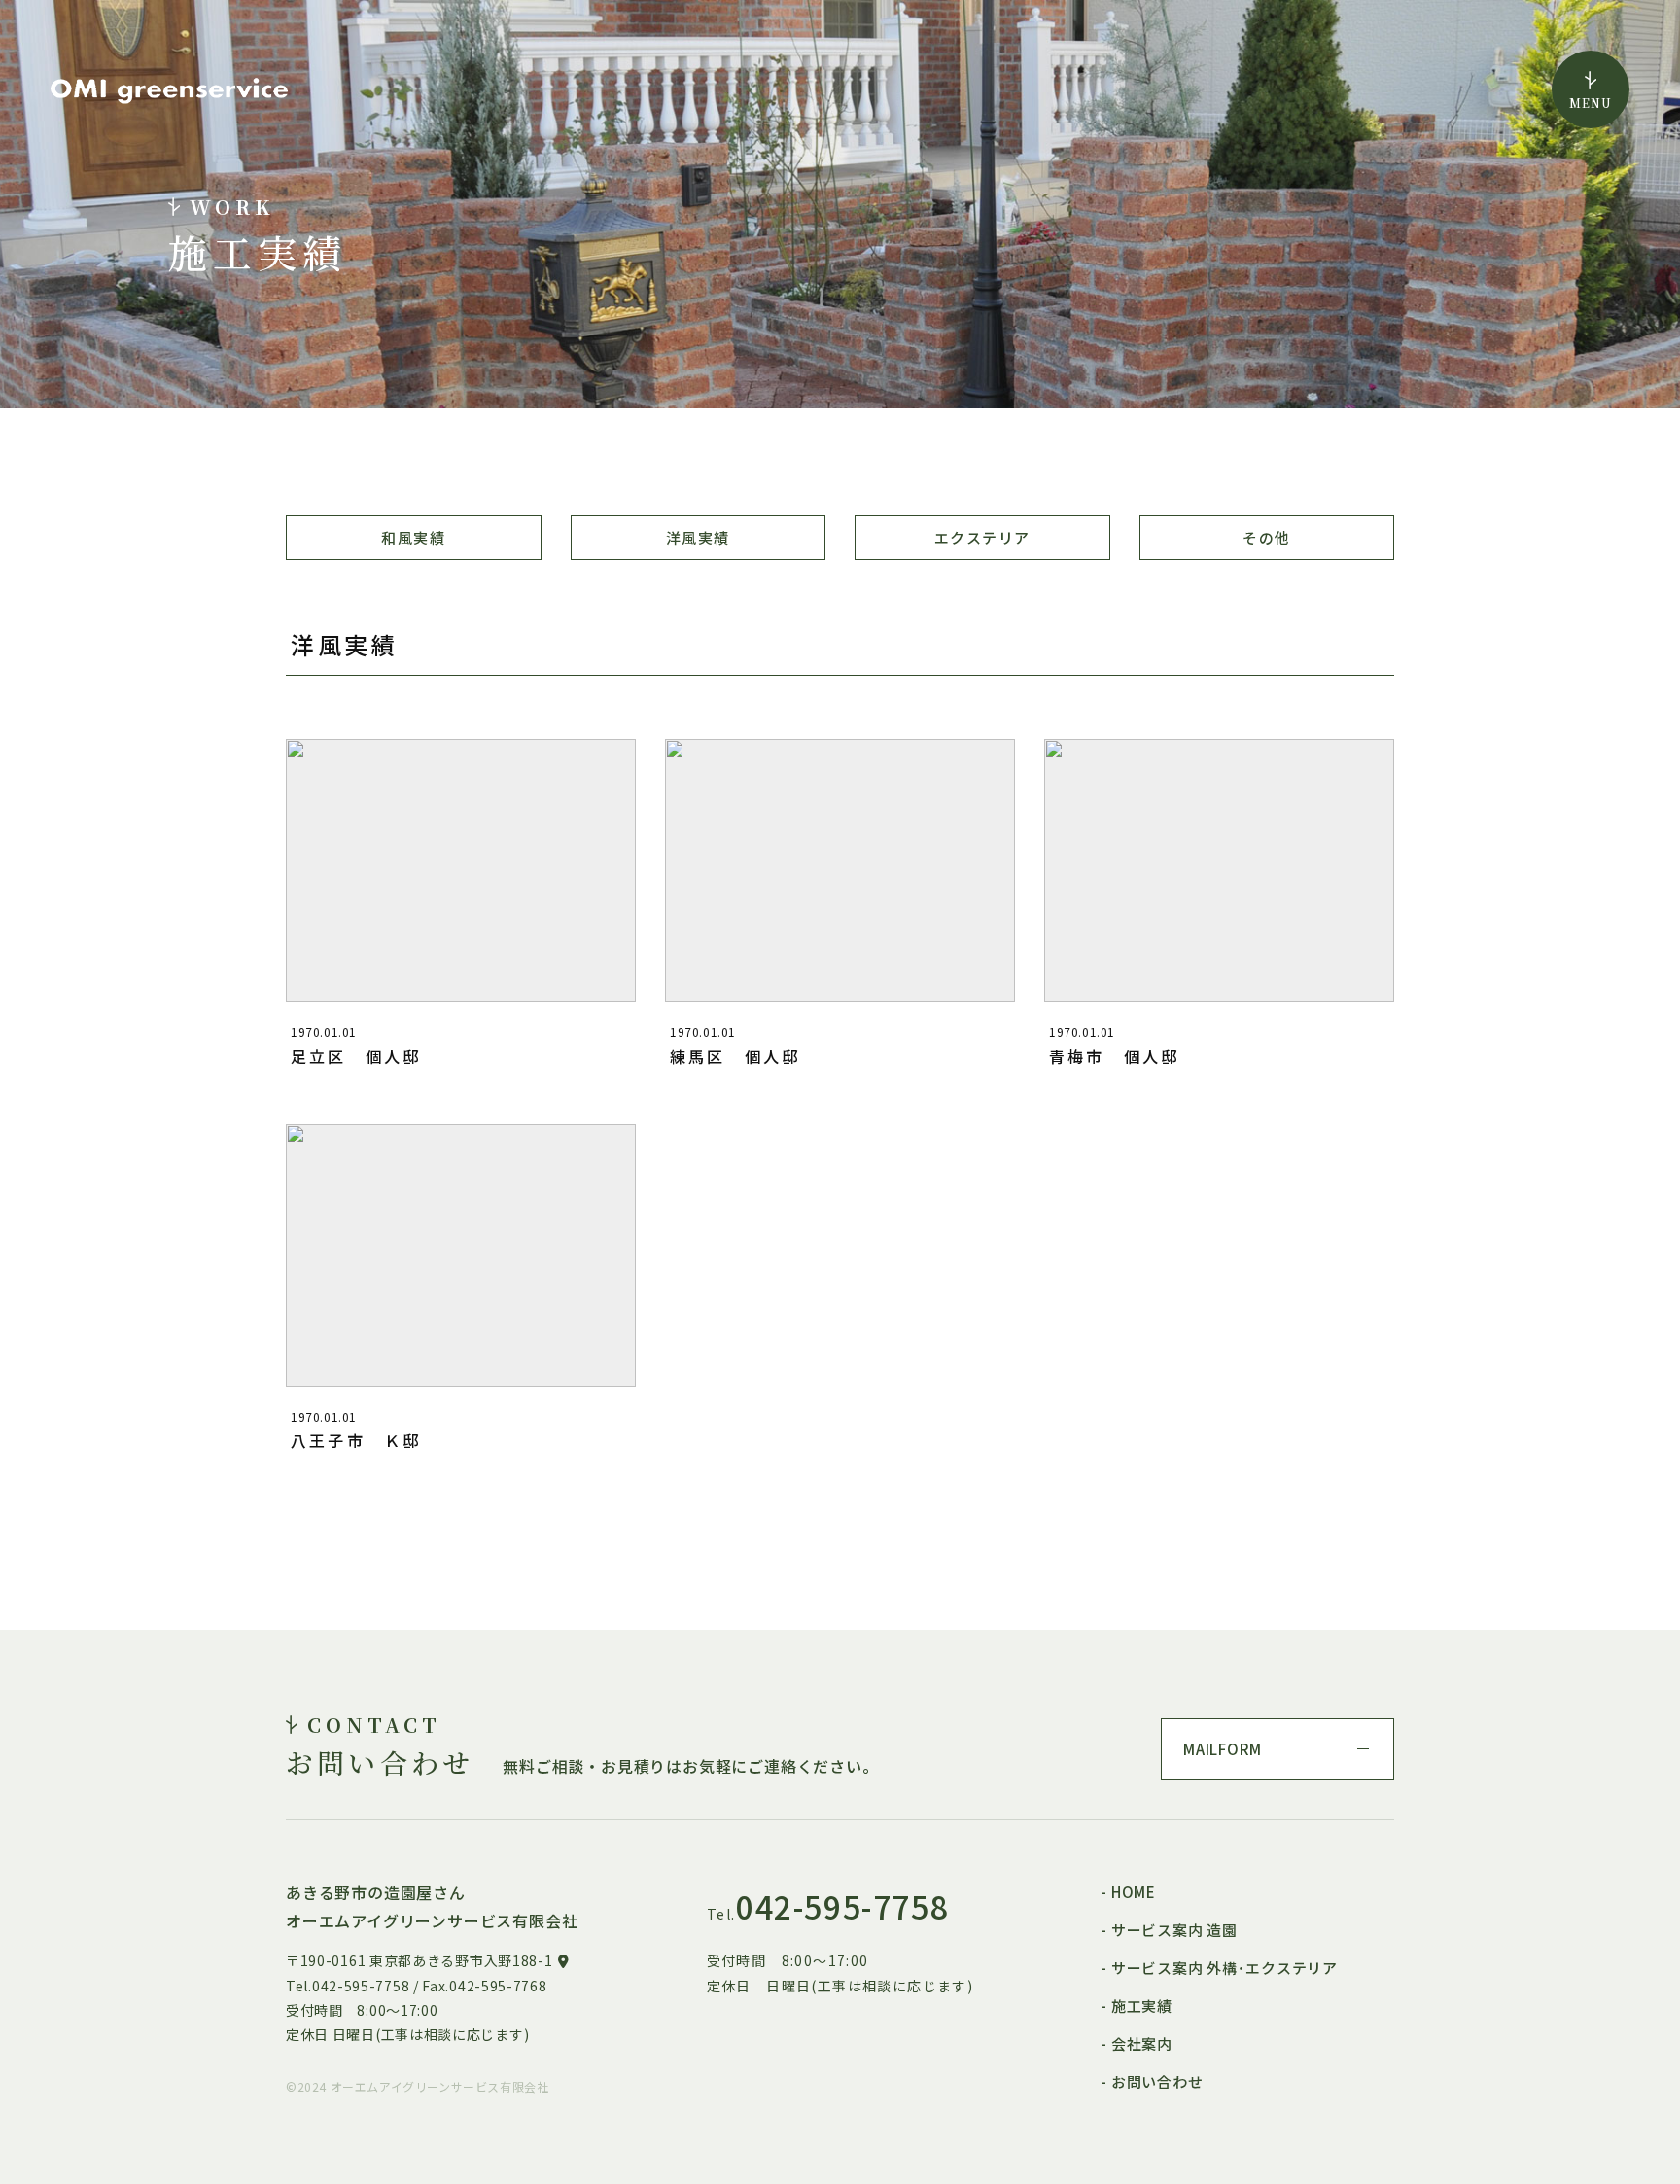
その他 (1266, 537)
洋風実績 (698, 537)
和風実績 (413, 537)
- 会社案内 (1137, 2043)
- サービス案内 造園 (1169, 1930)
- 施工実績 (1137, 2006)
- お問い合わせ (1152, 2081)
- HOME (1128, 1892)
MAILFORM (1223, 1749)
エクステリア (982, 537)
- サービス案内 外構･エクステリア (1219, 1968)
